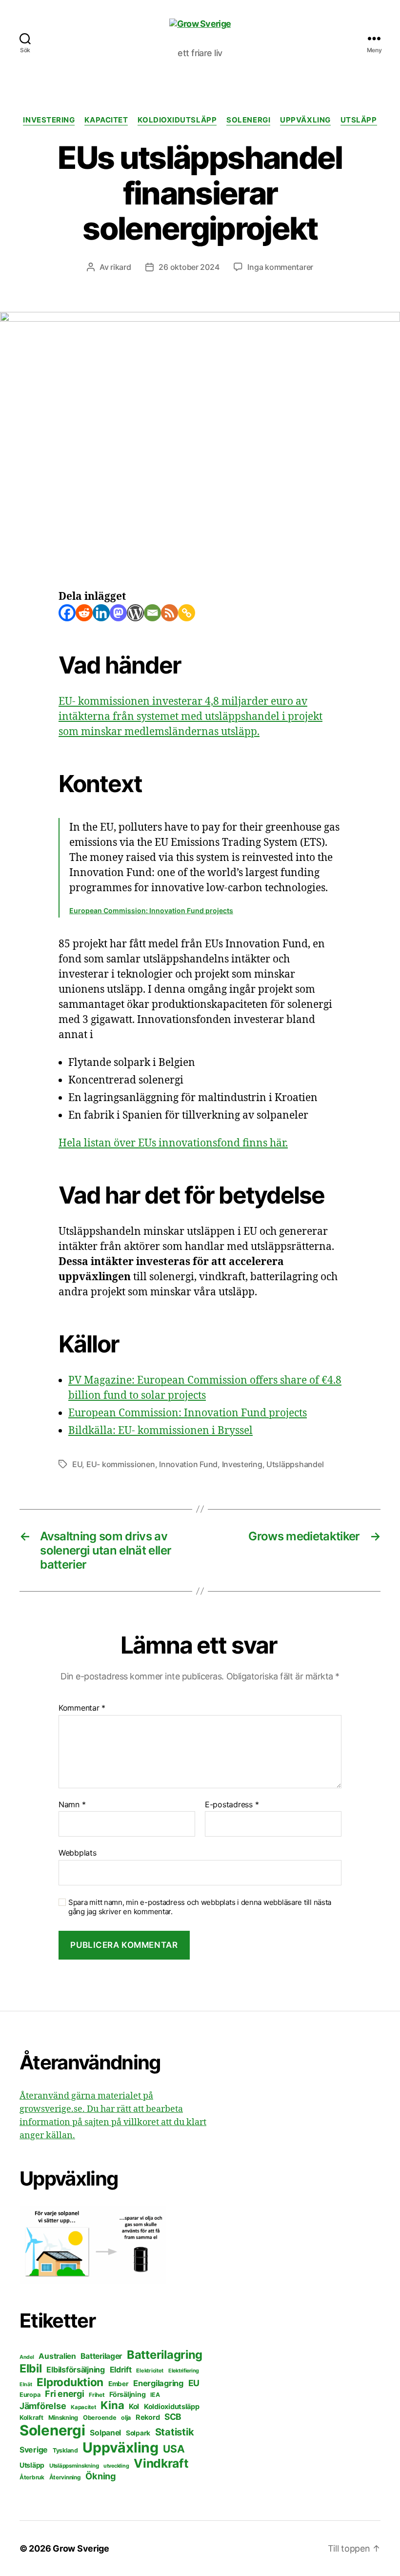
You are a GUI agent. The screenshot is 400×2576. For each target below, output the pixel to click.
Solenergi (248, 120)
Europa (30, 2395)
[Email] (152, 613)
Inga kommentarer (280, 267)
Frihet (97, 2395)
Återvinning (65, 2477)
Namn (72, 1805)
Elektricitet (150, 2371)
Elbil (31, 2369)
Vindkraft (161, 2463)
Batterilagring (165, 2355)
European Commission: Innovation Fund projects (151, 910)
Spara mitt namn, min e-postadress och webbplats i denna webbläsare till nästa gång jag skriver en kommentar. (200, 1907)
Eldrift (121, 2370)
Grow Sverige (81, 2548)
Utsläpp (359, 120)
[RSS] (170, 613)
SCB (173, 2417)
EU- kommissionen (121, 1464)
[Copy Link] (187, 613)
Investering (49, 120)
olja (126, 2418)
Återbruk (32, 2477)
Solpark (138, 2433)
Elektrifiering (184, 2371)
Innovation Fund (188, 1464)
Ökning (100, 2476)
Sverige (34, 2450)
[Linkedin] (101, 613)
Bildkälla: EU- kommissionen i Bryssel (160, 1431)
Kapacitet (106, 120)
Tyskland (65, 2450)
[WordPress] (135, 613)
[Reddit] (84, 613)
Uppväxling (305, 120)
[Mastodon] (118, 613)
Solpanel (105, 2433)
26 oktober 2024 (189, 267)
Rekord (148, 2417)
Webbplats (78, 1853)
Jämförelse (43, 2406)
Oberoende (100, 2418)
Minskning (63, 2418)
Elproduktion (70, 2382)
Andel (27, 2357)
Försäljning (127, 2394)
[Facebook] (67, 613)
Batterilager (101, 2356)
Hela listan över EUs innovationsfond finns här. (173, 1143)
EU (77, 1464)
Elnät (26, 2384)
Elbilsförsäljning (75, 2370)
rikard (120, 267)
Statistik (175, 2432)
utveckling (116, 2466)
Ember (119, 2384)
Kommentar (82, 1708)
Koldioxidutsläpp (177, 120)
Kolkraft (31, 2417)
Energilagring (158, 2383)
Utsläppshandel (295, 1464)
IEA (155, 2395)
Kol (134, 2406)
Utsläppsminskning (74, 2466)
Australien (57, 2356)
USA (174, 2449)
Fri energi (64, 2394)
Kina (112, 2405)
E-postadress (232, 1805)
